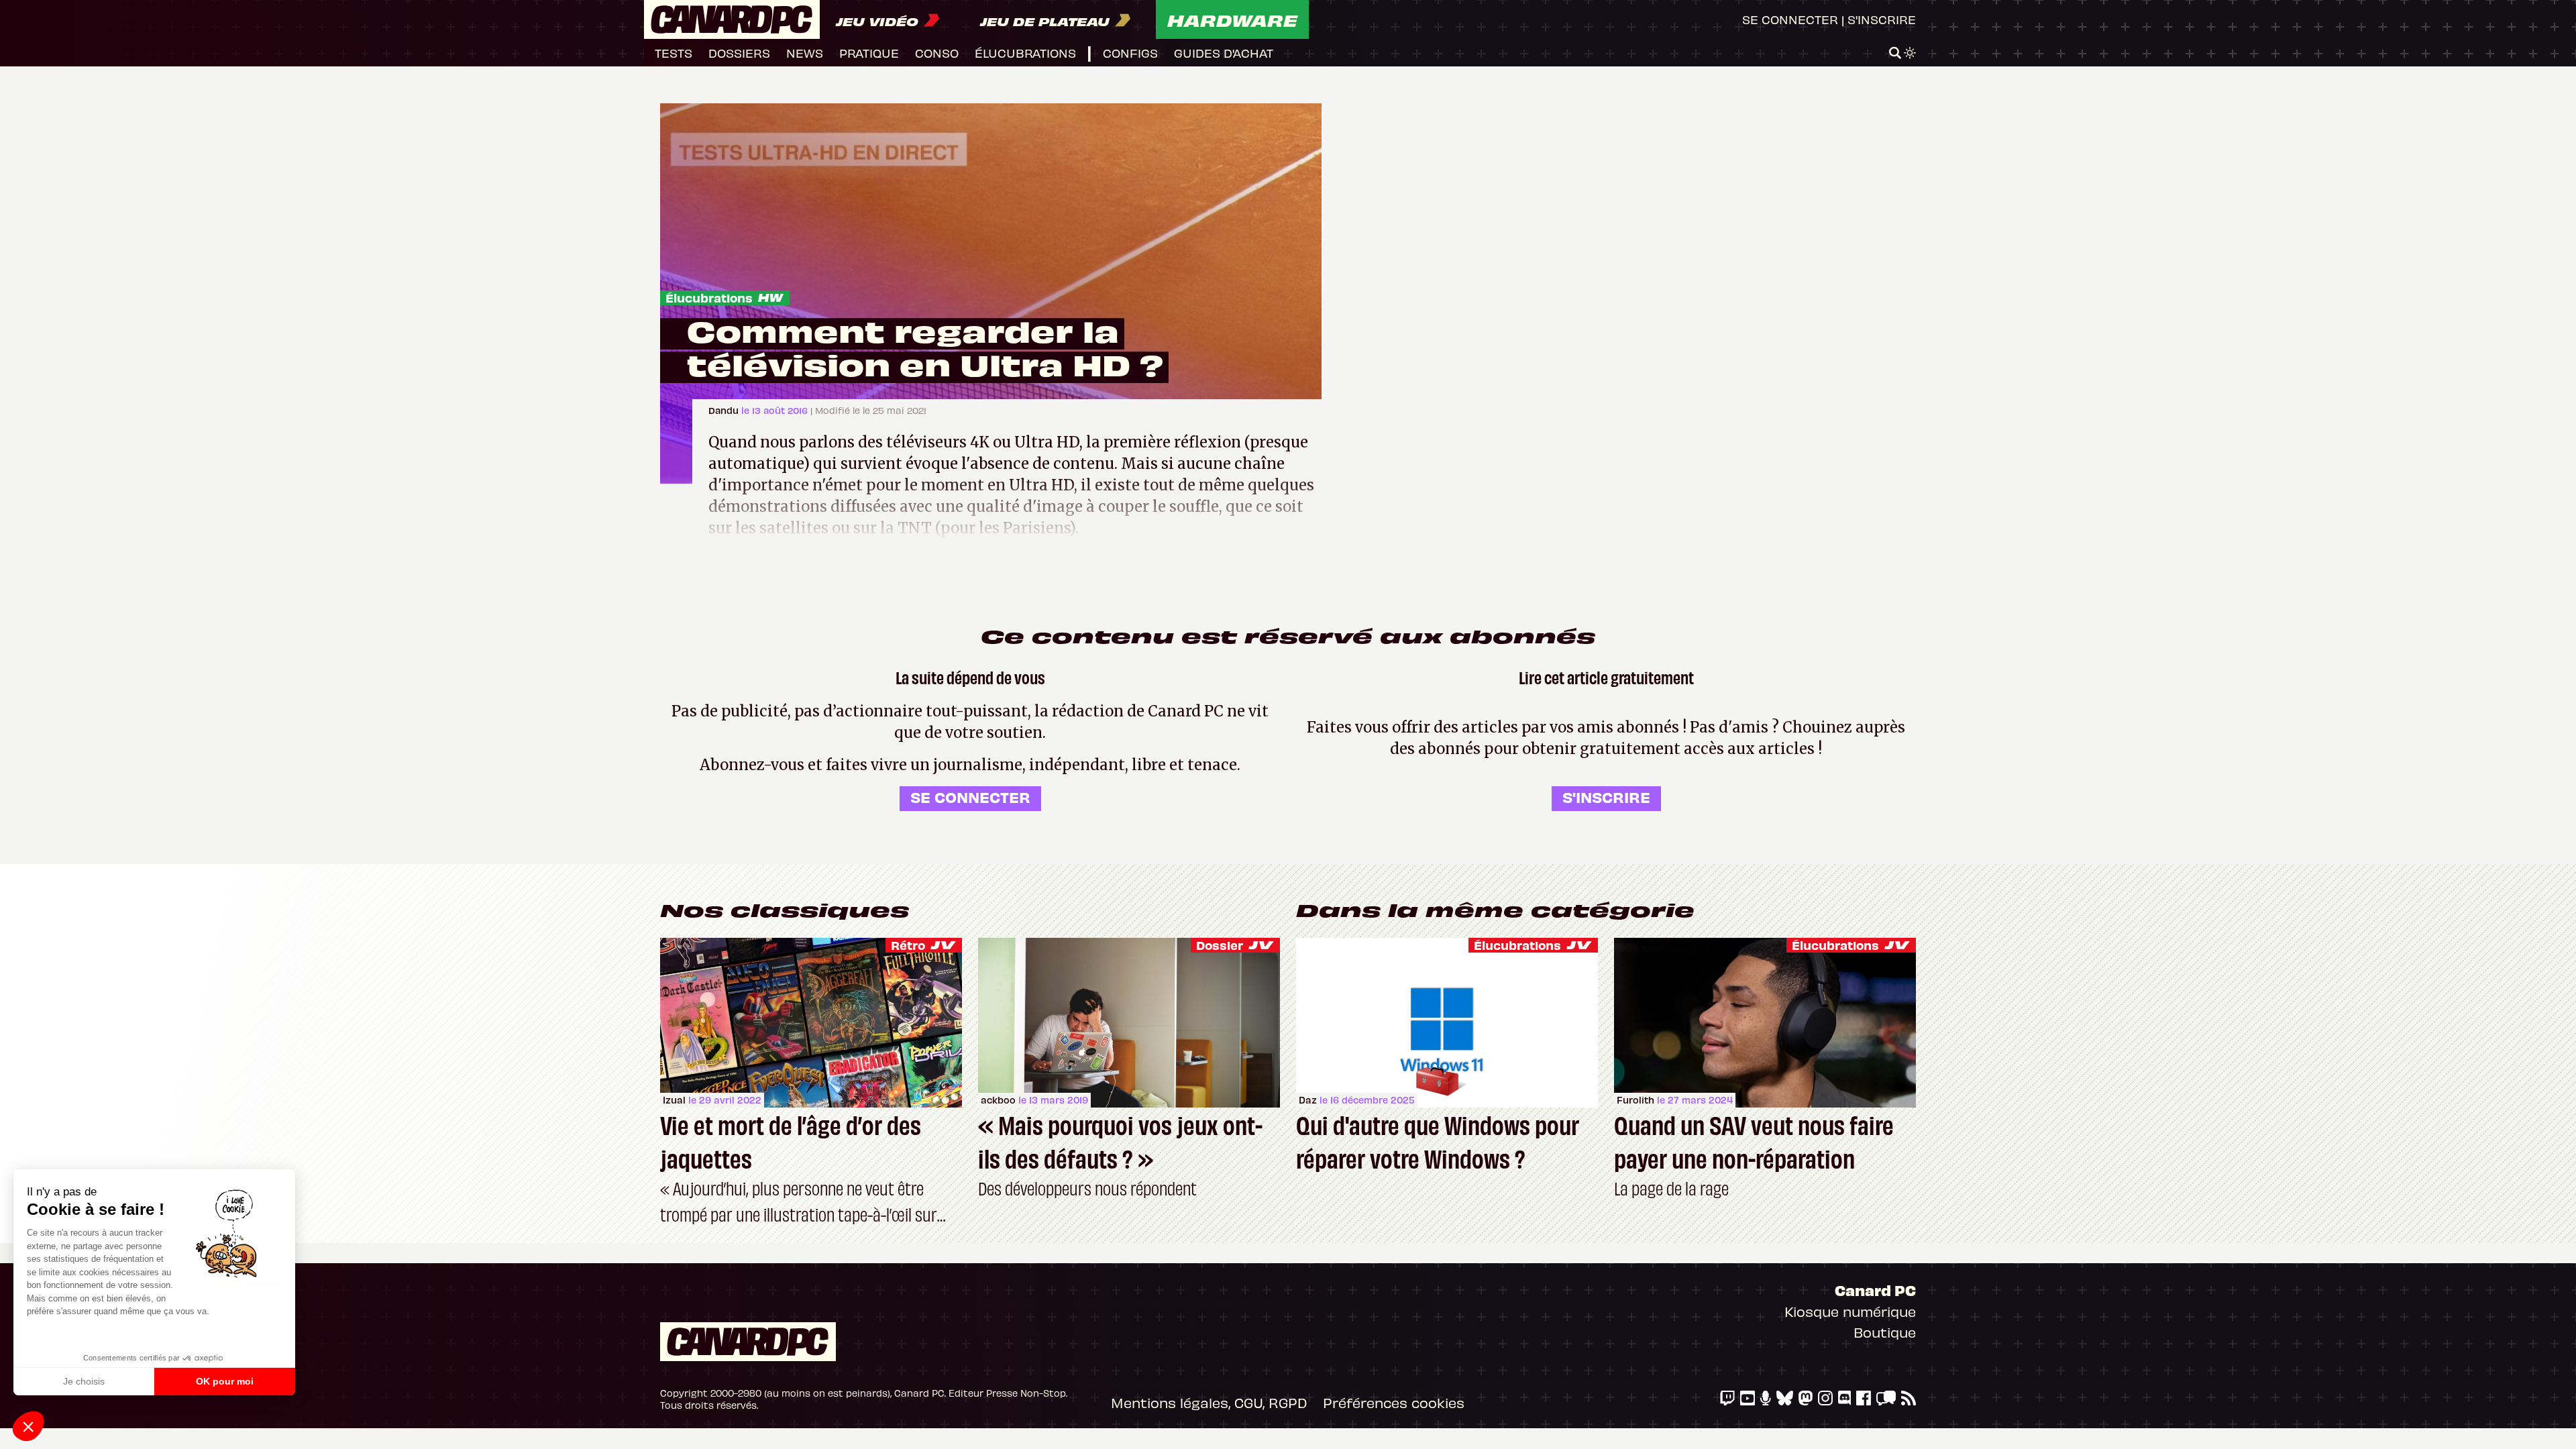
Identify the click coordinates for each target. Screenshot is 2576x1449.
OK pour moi (225, 1381)
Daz (1308, 1100)
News (805, 53)
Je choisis (84, 1381)
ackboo (998, 1100)
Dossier (1220, 945)
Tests (674, 53)
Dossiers (739, 53)
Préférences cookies (1394, 1402)
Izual (674, 1100)
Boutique (1885, 1332)
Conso (937, 53)
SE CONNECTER (970, 797)
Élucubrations (709, 298)
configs (1130, 53)
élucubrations (1025, 53)
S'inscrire (1882, 19)
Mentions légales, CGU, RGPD (1209, 1402)
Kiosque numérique (1850, 1311)
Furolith (1635, 1100)
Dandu (725, 410)
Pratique (869, 53)
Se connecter (1790, 19)
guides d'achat (1224, 53)
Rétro (908, 945)
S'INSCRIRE (1606, 797)
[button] (28, 1426)
